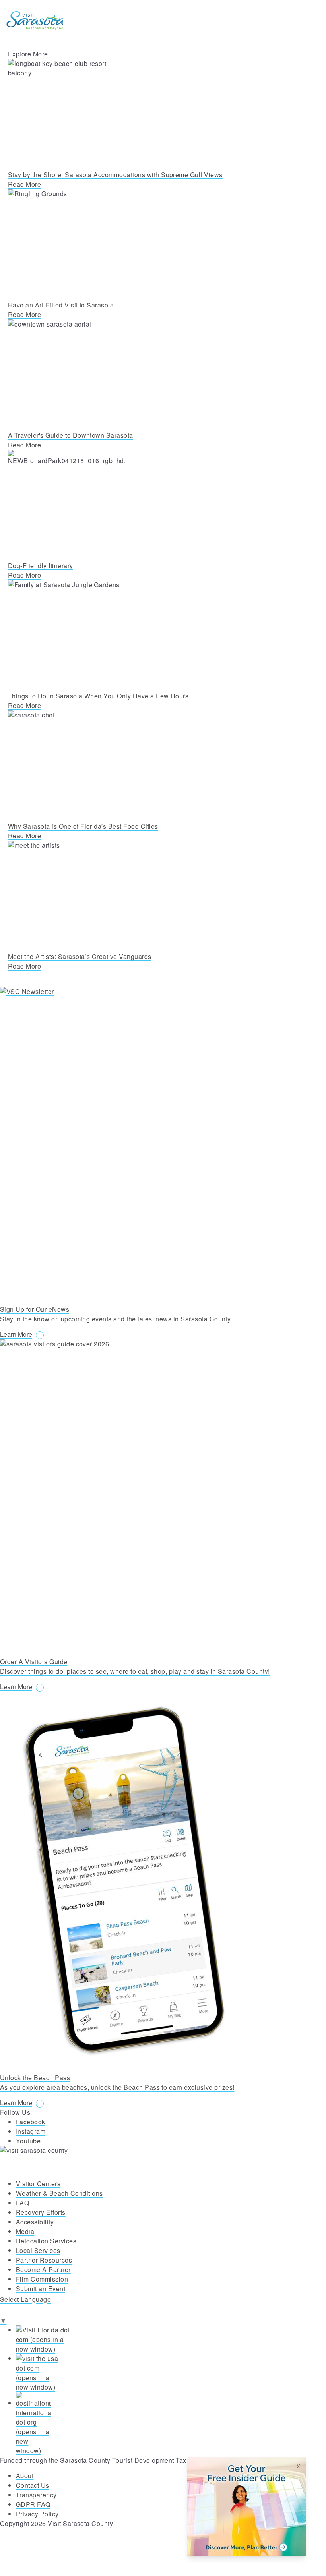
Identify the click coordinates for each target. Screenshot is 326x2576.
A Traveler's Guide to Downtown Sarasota (71, 435)
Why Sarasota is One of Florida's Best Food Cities (83, 826)
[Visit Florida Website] (171, 2340)
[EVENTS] (292, 20)
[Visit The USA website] (171, 2373)
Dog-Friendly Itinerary (41, 566)
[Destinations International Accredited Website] (171, 2424)
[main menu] (310, 20)
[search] (274, 20)
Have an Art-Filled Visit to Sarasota (61, 305)
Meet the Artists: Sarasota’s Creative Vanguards (80, 956)
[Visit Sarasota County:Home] (35, 20)
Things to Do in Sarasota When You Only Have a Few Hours (98, 696)
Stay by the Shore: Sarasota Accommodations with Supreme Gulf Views (115, 175)
